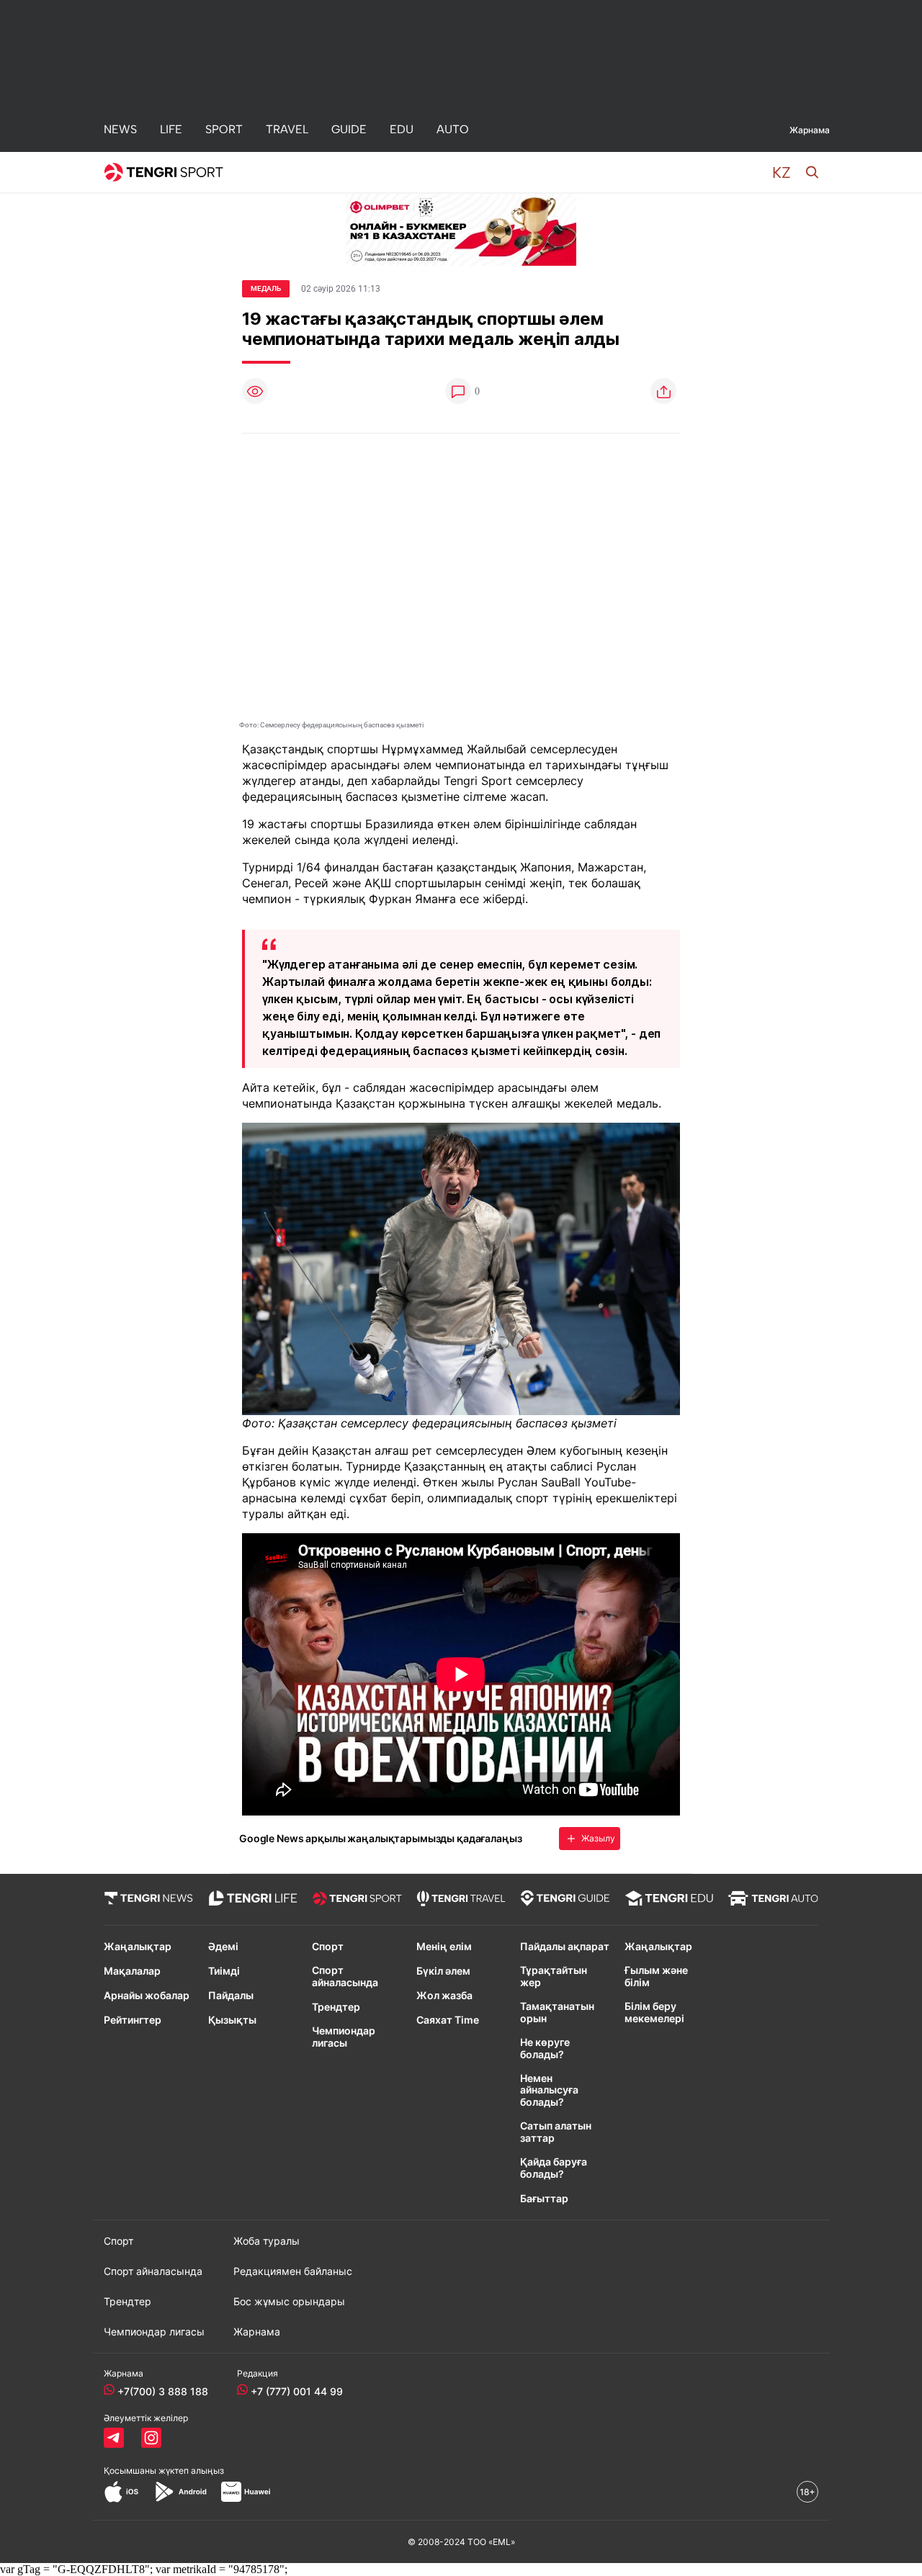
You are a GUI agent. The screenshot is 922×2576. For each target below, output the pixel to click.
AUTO (453, 129)
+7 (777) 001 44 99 (297, 2391)
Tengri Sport (478, 781)
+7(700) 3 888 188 (163, 2391)
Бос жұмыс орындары (289, 2302)
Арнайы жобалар (147, 1996)
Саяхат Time (448, 2020)
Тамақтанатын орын (557, 2012)
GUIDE (349, 129)
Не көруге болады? (545, 2048)
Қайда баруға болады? (554, 2168)
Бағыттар (544, 2199)
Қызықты (232, 2020)
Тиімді (224, 1971)
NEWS (120, 129)
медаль (266, 288)
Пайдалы (231, 1996)
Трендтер (336, 2007)
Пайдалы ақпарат (565, 1947)
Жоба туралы (267, 2241)
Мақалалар (132, 1971)
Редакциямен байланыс (293, 2271)
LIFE (171, 129)
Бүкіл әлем (443, 1971)
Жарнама (810, 130)
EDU (402, 129)
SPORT (224, 129)
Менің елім (444, 1947)
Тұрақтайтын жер (554, 1976)
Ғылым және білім (656, 1976)
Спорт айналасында (345, 1976)
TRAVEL (287, 129)
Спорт (328, 1947)
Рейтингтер (133, 2020)
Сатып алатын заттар (556, 2132)
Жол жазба (444, 1996)
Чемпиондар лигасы (344, 2037)
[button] (782, 172)
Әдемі (223, 1947)
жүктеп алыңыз (191, 2470)
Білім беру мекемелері (654, 2012)
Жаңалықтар (138, 1947)
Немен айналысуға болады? (549, 2091)
